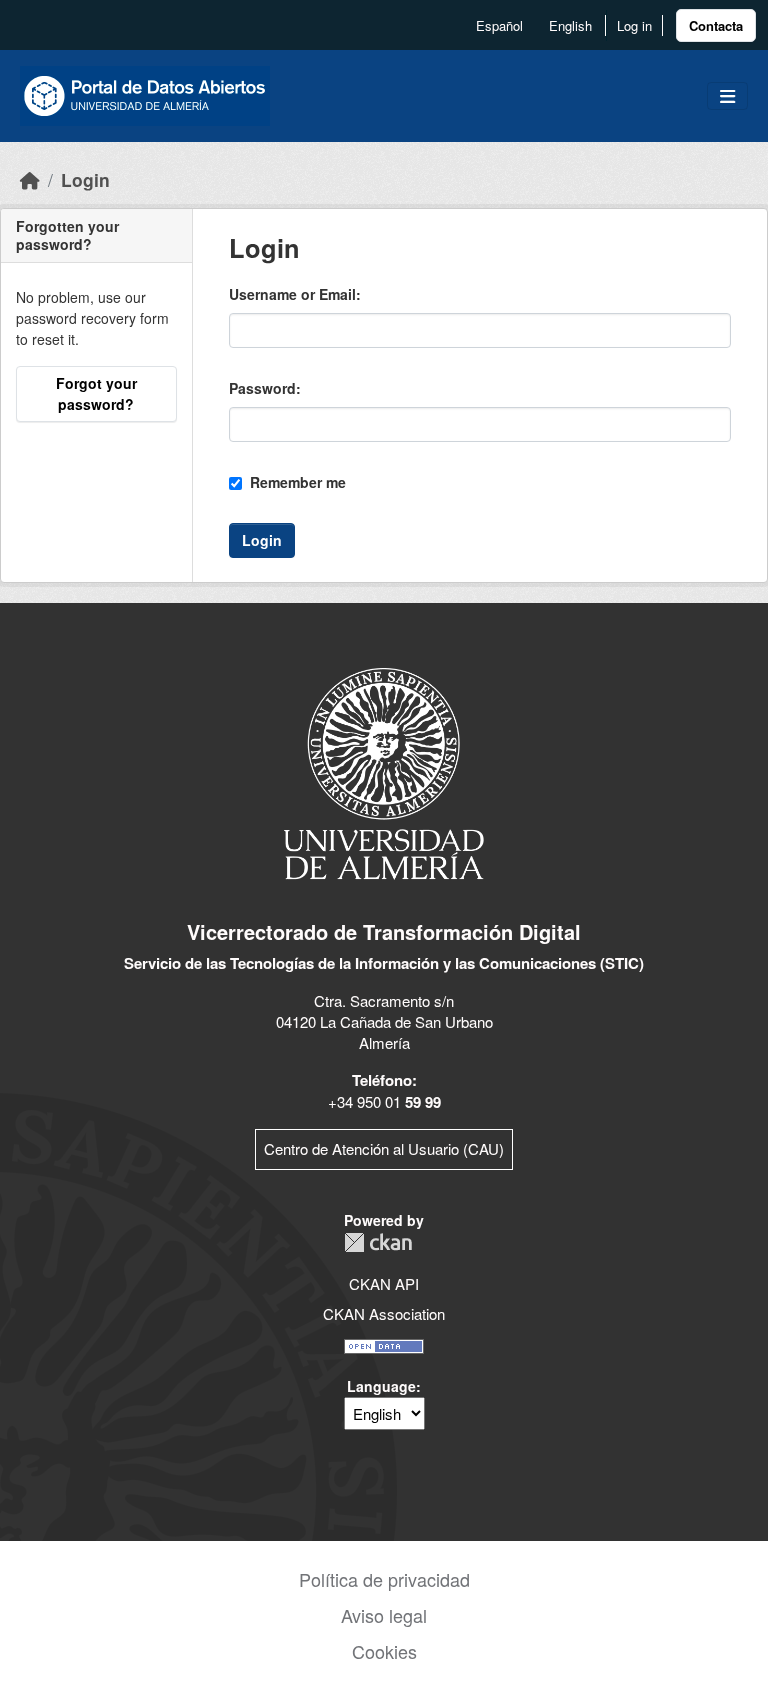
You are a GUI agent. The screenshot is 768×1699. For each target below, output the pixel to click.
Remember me (296, 482)
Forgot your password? (96, 393)
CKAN (378, 1242)
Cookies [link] (384, 1651)
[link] (716, 25)
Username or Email (292, 294)
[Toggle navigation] (727, 96)
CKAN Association (384, 1313)
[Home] (30, 179)
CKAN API (384, 1283)
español (499, 25)
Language (381, 1386)
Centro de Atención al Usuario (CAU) (384, 1148)
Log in (634, 25)
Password (262, 388)
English (570, 25)
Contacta (716, 25)
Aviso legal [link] (384, 1615)
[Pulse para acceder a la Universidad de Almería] (384, 771)
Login (85, 179)
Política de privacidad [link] (384, 1579)
